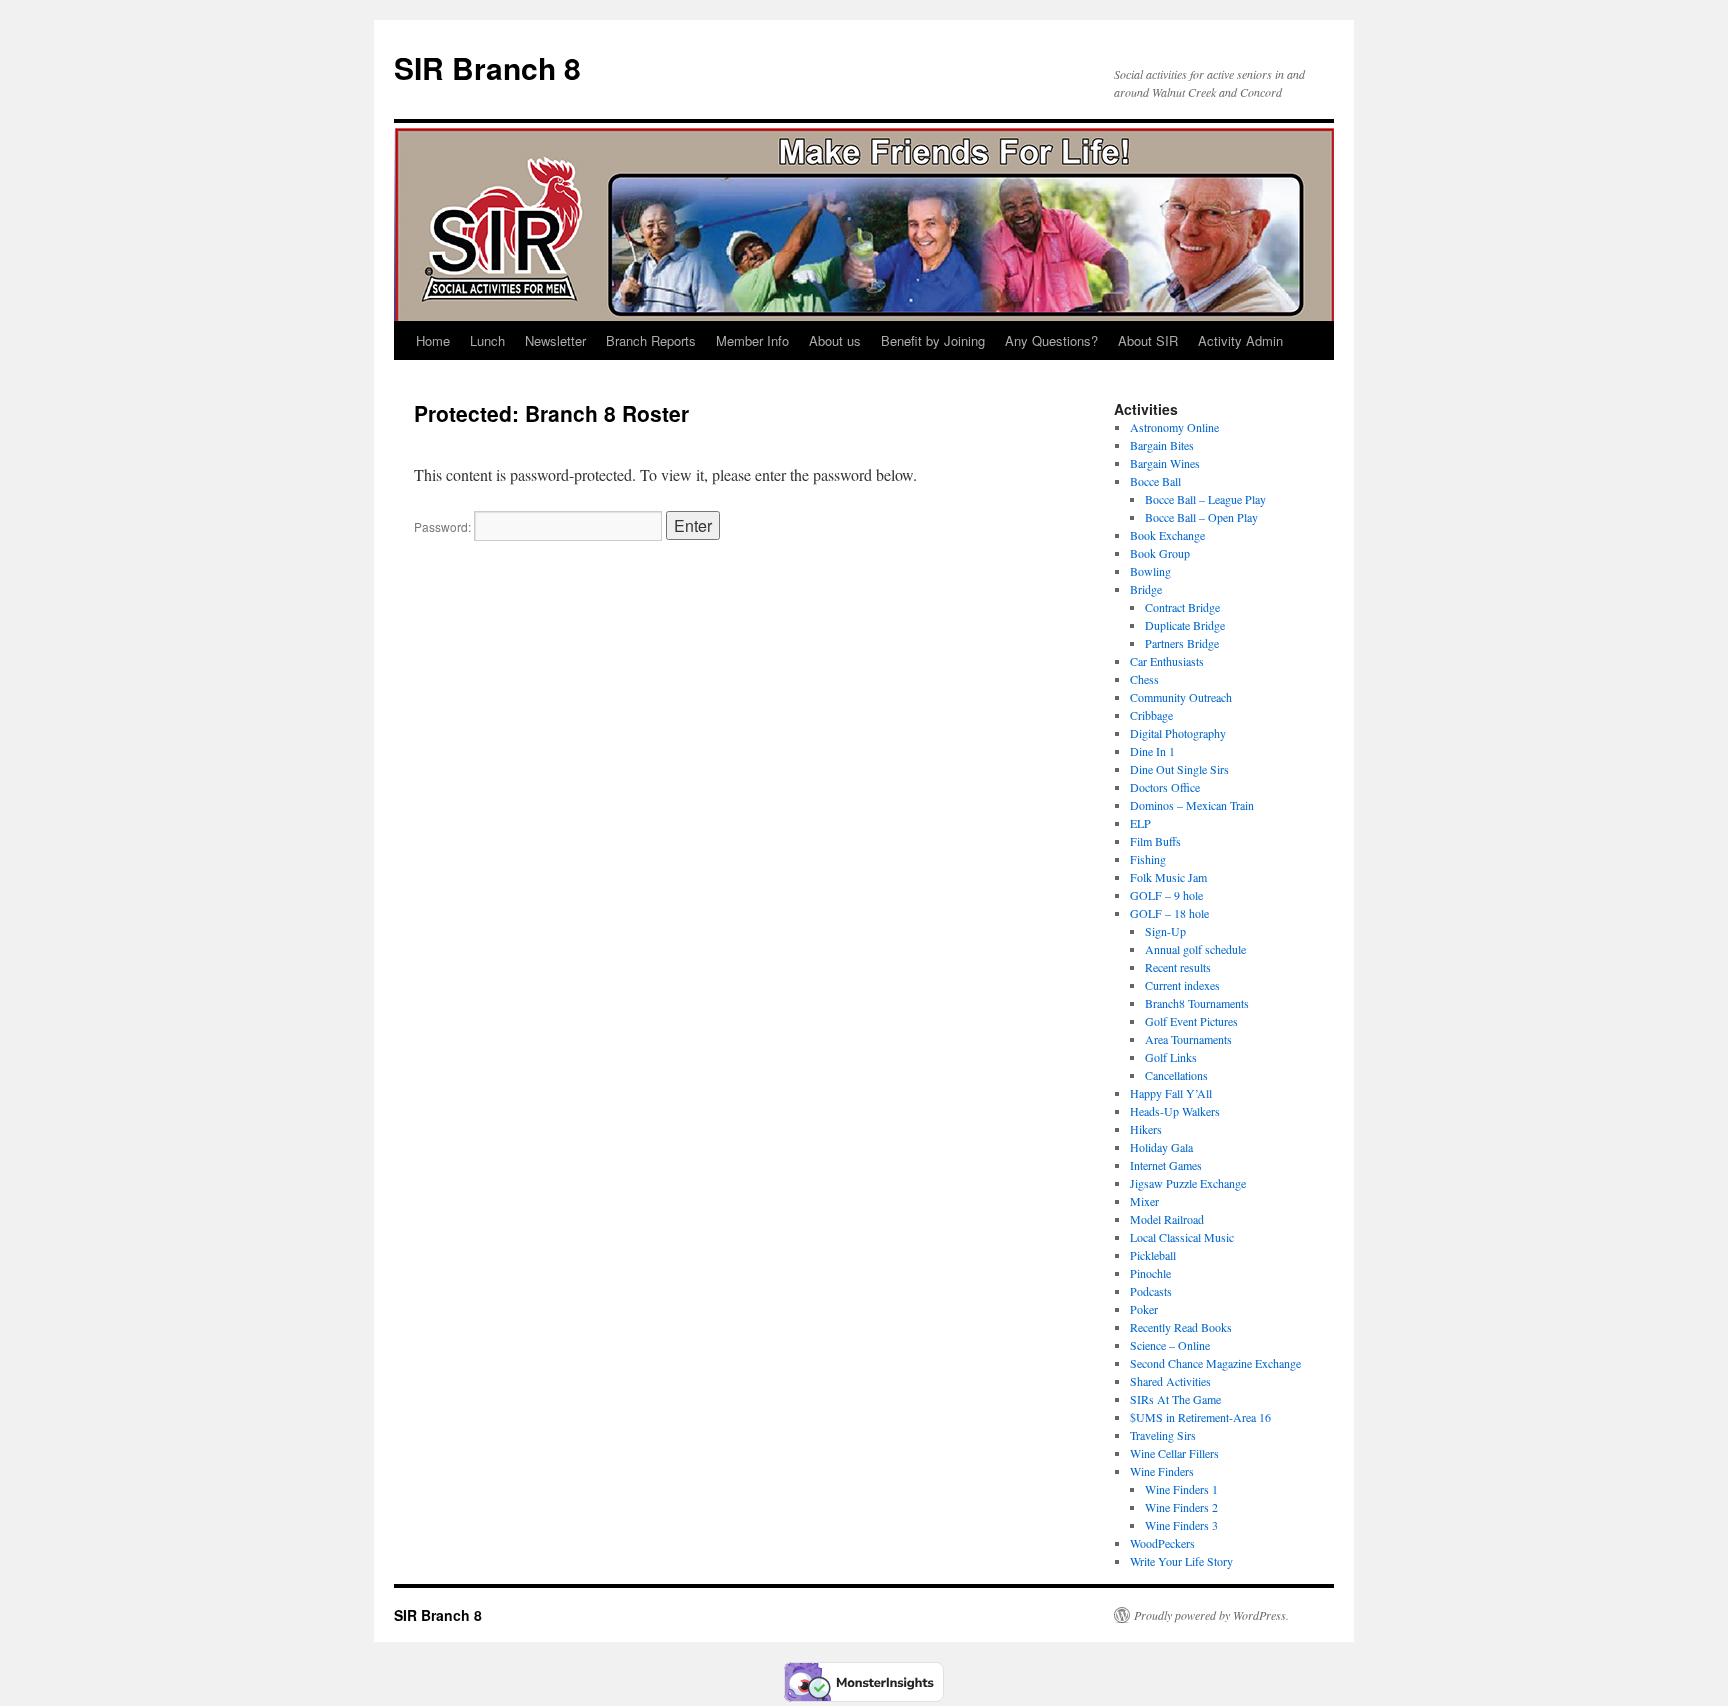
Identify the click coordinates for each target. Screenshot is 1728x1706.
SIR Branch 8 (487, 67)
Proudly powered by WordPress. (1211, 1615)
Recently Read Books (1181, 1327)
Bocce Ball (1155, 481)
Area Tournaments (1188, 1039)
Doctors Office (1165, 787)
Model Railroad (1167, 1219)
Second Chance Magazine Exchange (1215, 1363)
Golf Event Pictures (1191, 1021)
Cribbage (1151, 715)
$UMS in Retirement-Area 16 (1200, 1417)
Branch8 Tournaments (1197, 1003)
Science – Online (1170, 1345)
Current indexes (1182, 985)
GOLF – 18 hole (1169, 913)
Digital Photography (1178, 733)
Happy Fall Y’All (1171, 1093)
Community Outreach (1181, 697)
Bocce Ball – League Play (1205, 499)
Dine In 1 (1152, 751)
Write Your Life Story (1181, 1561)
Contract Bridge (1182, 607)
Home (433, 340)
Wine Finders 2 (1181, 1507)
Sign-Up (1165, 931)
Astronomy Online (1174, 427)
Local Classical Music (1182, 1237)
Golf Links (1171, 1057)
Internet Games (1166, 1165)
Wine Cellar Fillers (1174, 1453)
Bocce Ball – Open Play (1203, 517)
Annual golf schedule (1195, 949)
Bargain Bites (1162, 445)
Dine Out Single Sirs (1179, 769)
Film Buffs (1155, 841)
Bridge (1146, 589)
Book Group (1160, 553)
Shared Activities (1170, 1381)
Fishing (1148, 859)
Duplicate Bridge (1185, 625)
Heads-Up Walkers (1175, 1111)
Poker (1144, 1309)
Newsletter (555, 340)
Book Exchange (1167, 535)
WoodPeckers (1162, 1543)
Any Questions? (1051, 340)
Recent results (1178, 967)
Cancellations (1176, 1075)
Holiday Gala (1161, 1147)
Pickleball (1153, 1255)
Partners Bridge (1182, 643)
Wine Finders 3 (1181, 1525)
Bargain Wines (1165, 463)
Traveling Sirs (1163, 1435)
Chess (1144, 679)
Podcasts (1151, 1291)
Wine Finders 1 (1181, 1489)
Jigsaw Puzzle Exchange (1188, 1183)
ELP (1140, 823)
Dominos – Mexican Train (1192, 805)
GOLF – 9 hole (1166, 895)
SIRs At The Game (1175, 1399)
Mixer (1144, 1201)
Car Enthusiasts (1167, 661)
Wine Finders (1162, 1471)
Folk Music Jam (1168, 877)
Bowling (1150, 571)
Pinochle (1150, 1273)
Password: (444, 526)
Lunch (487, 340)
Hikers (1146, 1129)
